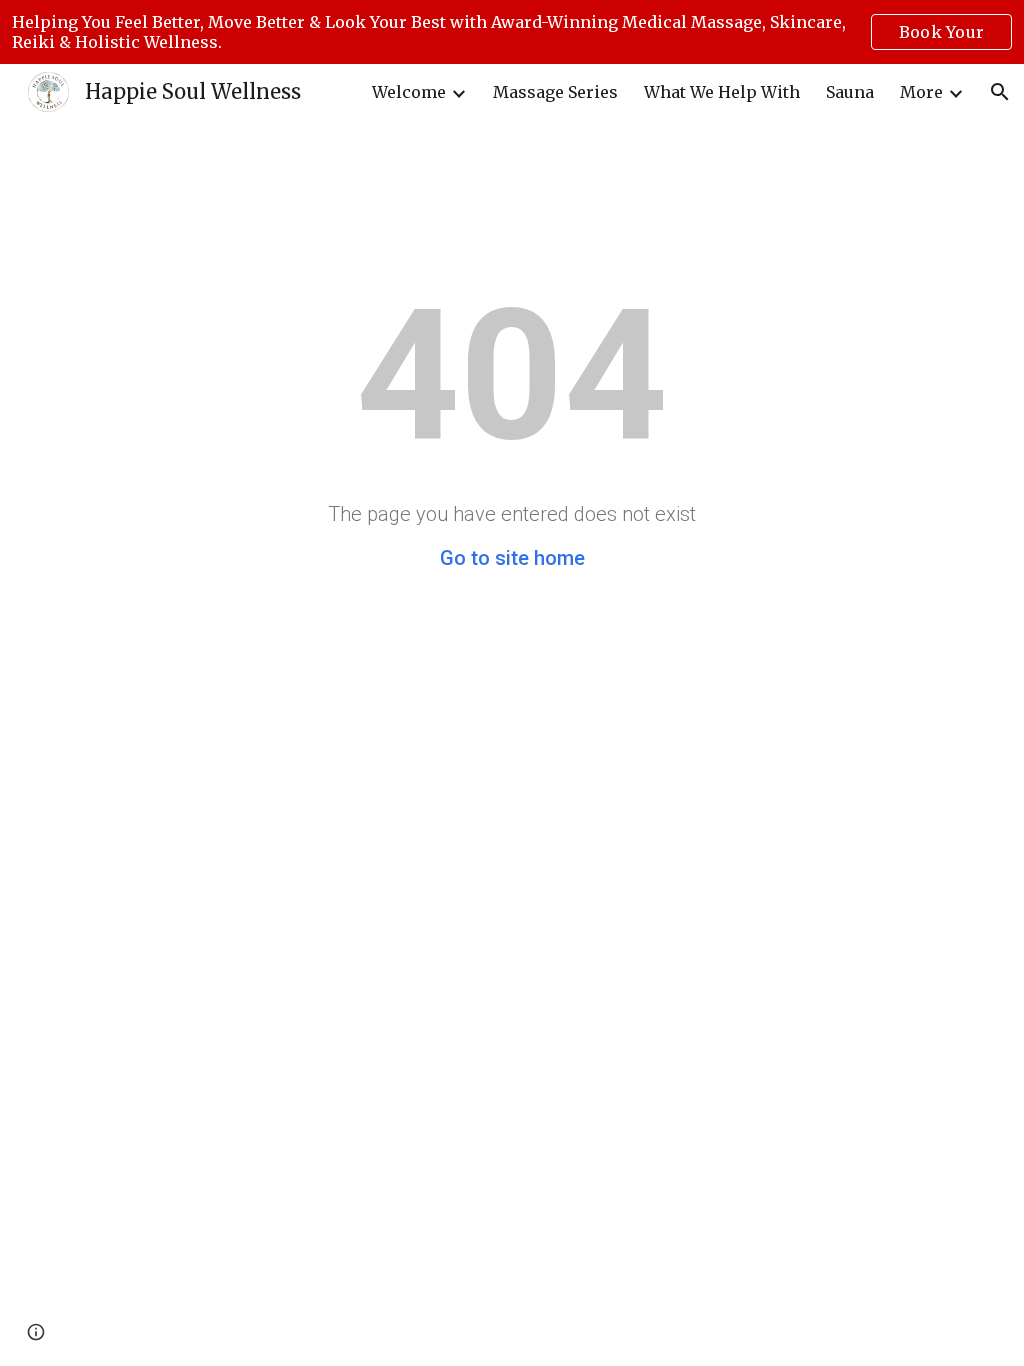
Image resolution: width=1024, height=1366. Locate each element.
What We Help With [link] (722, 92)
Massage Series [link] (555, 92)
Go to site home (512, 558)
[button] (1000, 92)
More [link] (921, 92)
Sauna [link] (850, 92)
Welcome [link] (409, 92)
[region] (512, 32)
